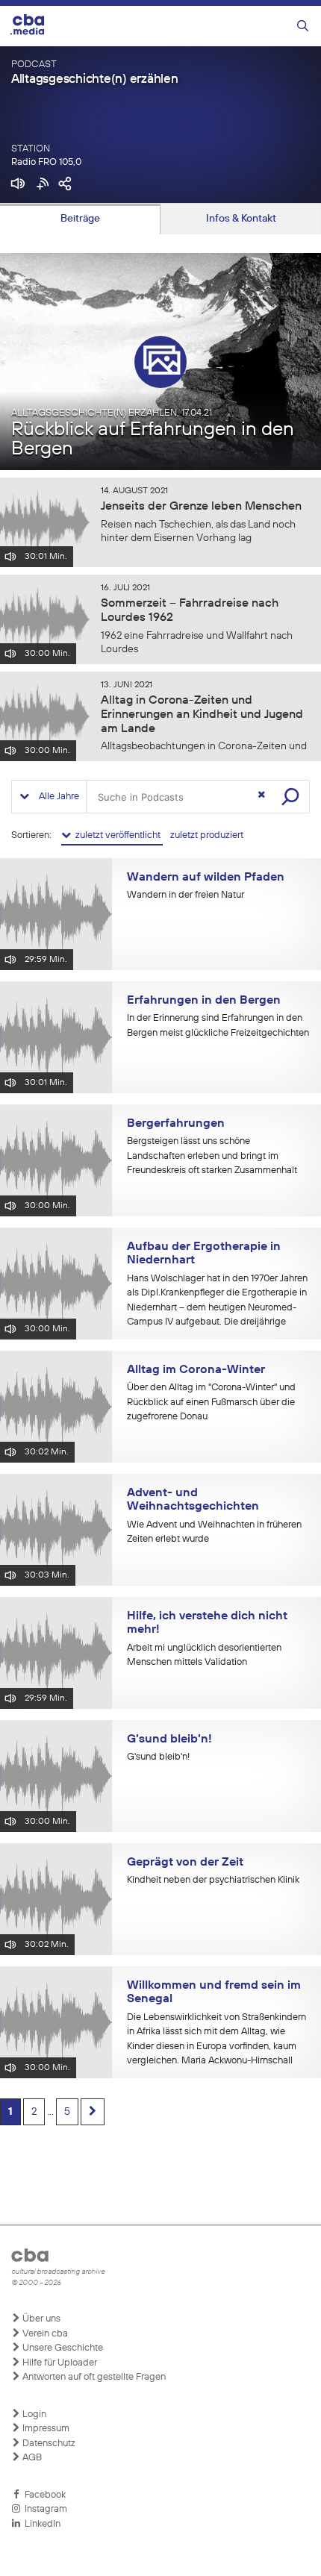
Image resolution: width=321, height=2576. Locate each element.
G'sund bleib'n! (158, 1757)
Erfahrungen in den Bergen (204, 1001)
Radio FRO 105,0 (46, 162)
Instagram (44, 2509)
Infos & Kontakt (241, 219)
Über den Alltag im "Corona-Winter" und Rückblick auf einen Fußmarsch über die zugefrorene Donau (211, 1402)
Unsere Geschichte (62, 2348)
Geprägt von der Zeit (185, 1863)
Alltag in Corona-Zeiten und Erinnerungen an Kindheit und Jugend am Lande (202, 715)
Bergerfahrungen (176, 1124)
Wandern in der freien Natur (186, 895)
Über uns (40, 2319)
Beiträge (80, 219)
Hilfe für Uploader (59, 2363)
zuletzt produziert (207, 835)
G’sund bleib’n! (169, 1739)
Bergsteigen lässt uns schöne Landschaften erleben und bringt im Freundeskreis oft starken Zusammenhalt (212, 1156)
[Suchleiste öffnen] (303, 26)
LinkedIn (40, 2524)
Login (33, 2414)
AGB (31, 2458)
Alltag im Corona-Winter (196, 1370)
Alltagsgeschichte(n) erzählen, (112, 413)
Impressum (45, 2429)
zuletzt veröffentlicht (117, 835)
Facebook (43, 2495)
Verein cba (44, 2334)
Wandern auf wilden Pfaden (206, 878)
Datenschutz (48, 2444)
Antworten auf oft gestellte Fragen (93, 2377)
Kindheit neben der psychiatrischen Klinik (213, 1880)
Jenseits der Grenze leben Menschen (201, 507)
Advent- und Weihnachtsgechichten (193, 1500)
